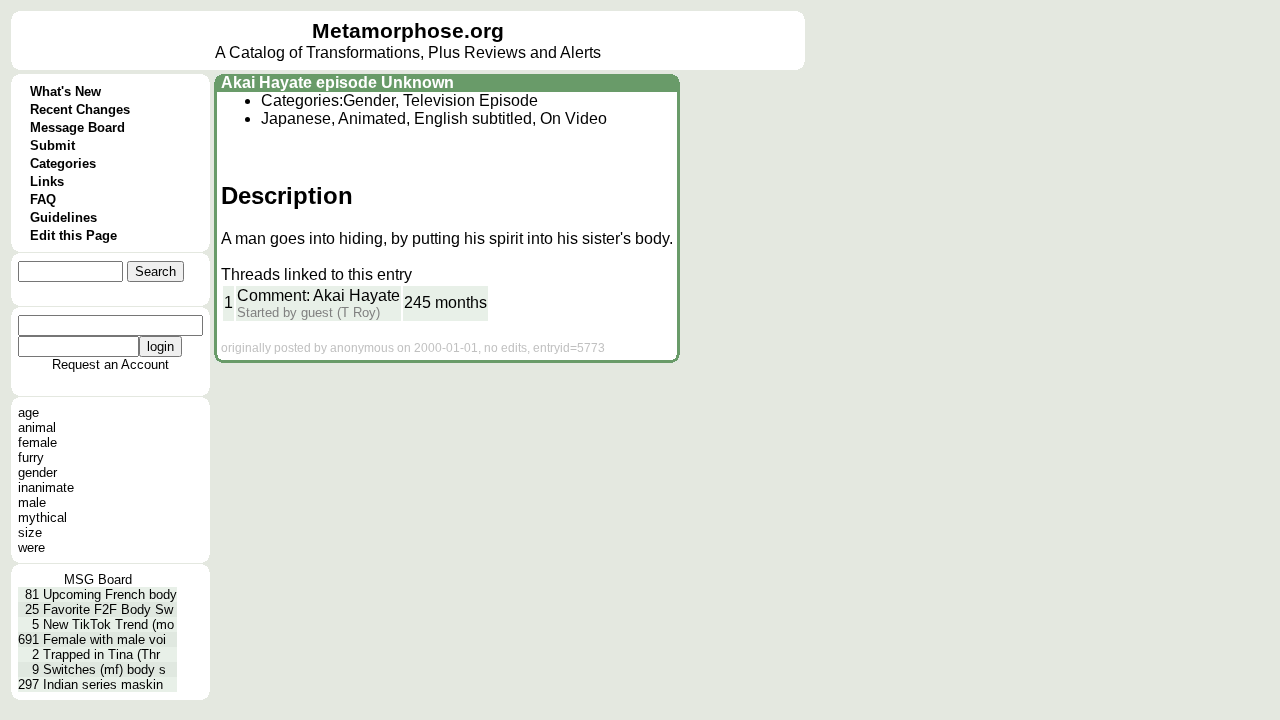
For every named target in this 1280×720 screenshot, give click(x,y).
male (32, 502)
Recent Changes (80, 109)
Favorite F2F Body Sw (108, 609)
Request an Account (110, 364)
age (28, 412)
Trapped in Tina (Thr (101, 654)
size (30, 532)
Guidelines (63, 217)
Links (47, 181)
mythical (42, 517)
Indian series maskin (103, 684)
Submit (52, 145)
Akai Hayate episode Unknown (337, 82)
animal (37, 427)
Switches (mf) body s (104, 669)
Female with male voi (104, 639)
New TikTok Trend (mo (108, 624)
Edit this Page (73, 235)
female (37, 442)
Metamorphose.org (408, 31)
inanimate (46, 487)
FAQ (43, 199)
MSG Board (98, 579)
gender (37, 472)
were (31, 547)
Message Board (77, 127)
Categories (63, 163)
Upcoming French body (110, 594)
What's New (65, 91)
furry (31, 457)
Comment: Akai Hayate (318, 295)
